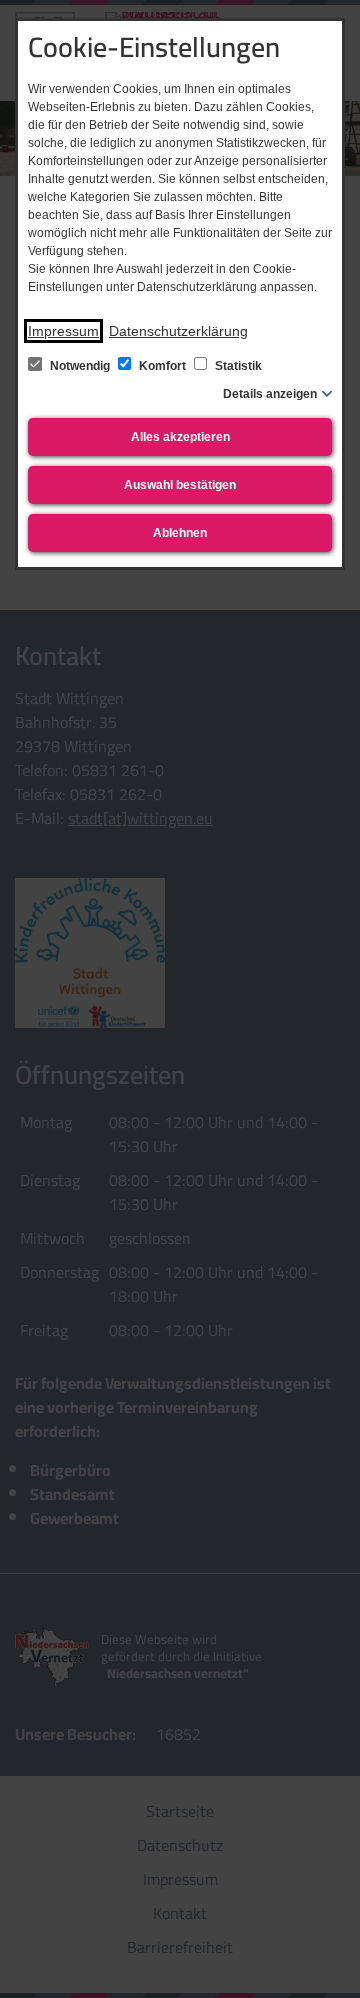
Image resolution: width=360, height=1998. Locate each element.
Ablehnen (180, 533)
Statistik (237, 366)
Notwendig (80, 366)
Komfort (162, 366)
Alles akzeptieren (180, 437)
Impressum (63, 331)
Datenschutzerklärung (178, 331)
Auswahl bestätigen (180, 485)
